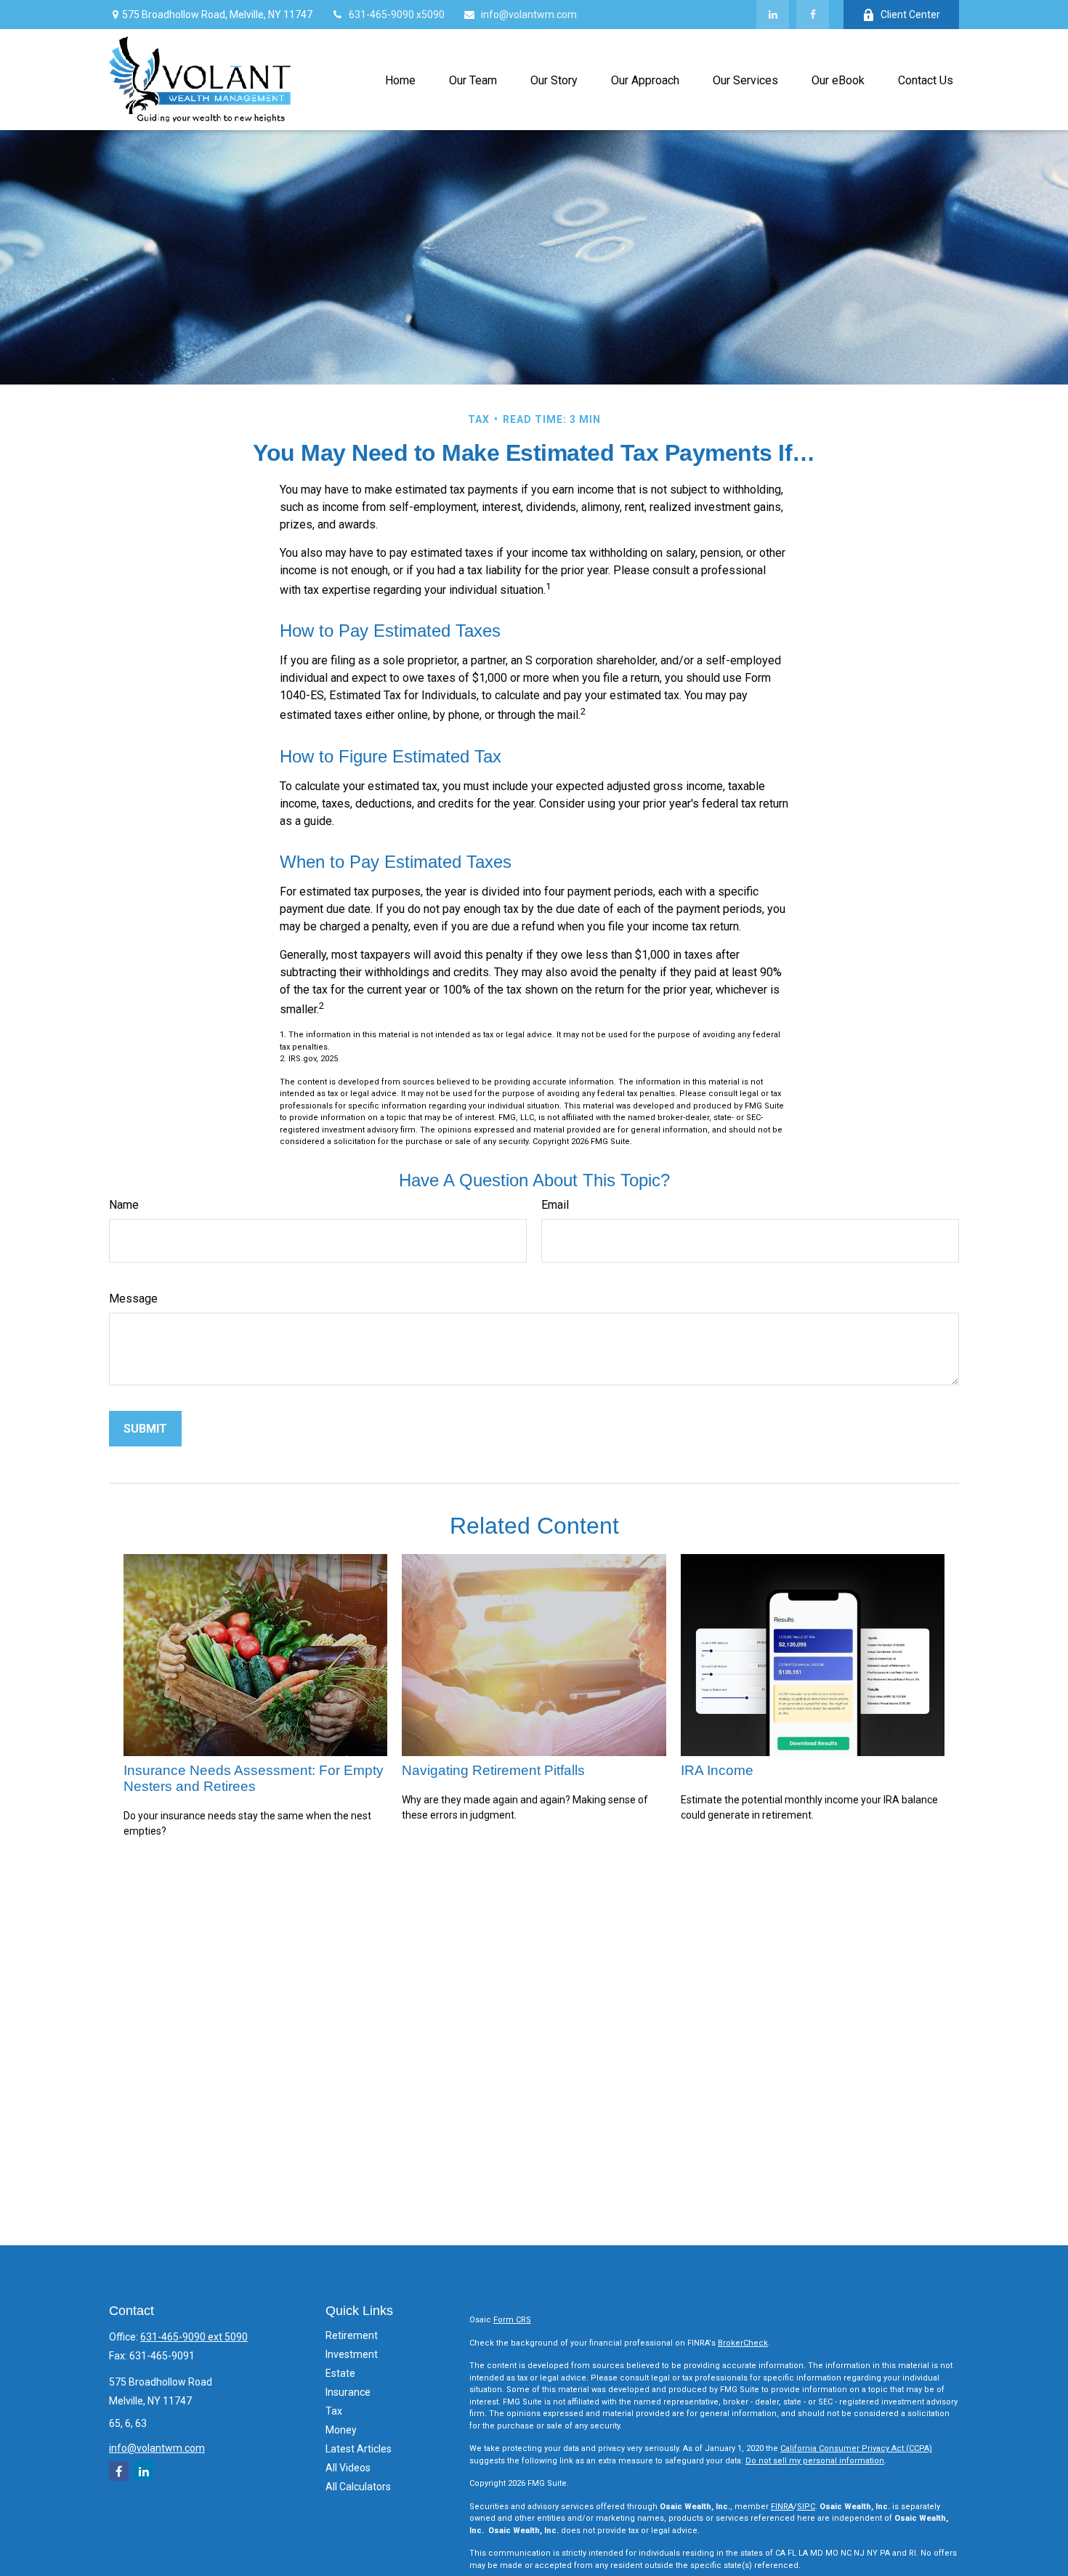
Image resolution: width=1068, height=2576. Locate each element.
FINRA (782, 2507)
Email (555, 1205)
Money (341, 2430)
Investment (352, 2354)
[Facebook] (813, 15)
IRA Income (717, 1770)
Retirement (352, 2335)
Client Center (910, 15)
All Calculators (358, 2487)
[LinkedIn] (773, 15)
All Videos (348, 2468)
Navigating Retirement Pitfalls (493, 1770)
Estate (340, 2373)
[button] (400, 79)
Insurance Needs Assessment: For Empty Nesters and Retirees (254, 1778)
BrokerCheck (743, 2343)
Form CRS (512, 2320)
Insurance (348, 2392)
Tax (334, 2411)
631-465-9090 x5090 (397, 15)
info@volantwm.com (529, 15)
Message (133, 1299)
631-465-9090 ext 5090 (194, 2337)
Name (124, 1205)
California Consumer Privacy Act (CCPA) (856, 2448)
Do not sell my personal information (815, 2461)
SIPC (806, 2507)
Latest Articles (359, 2449)
